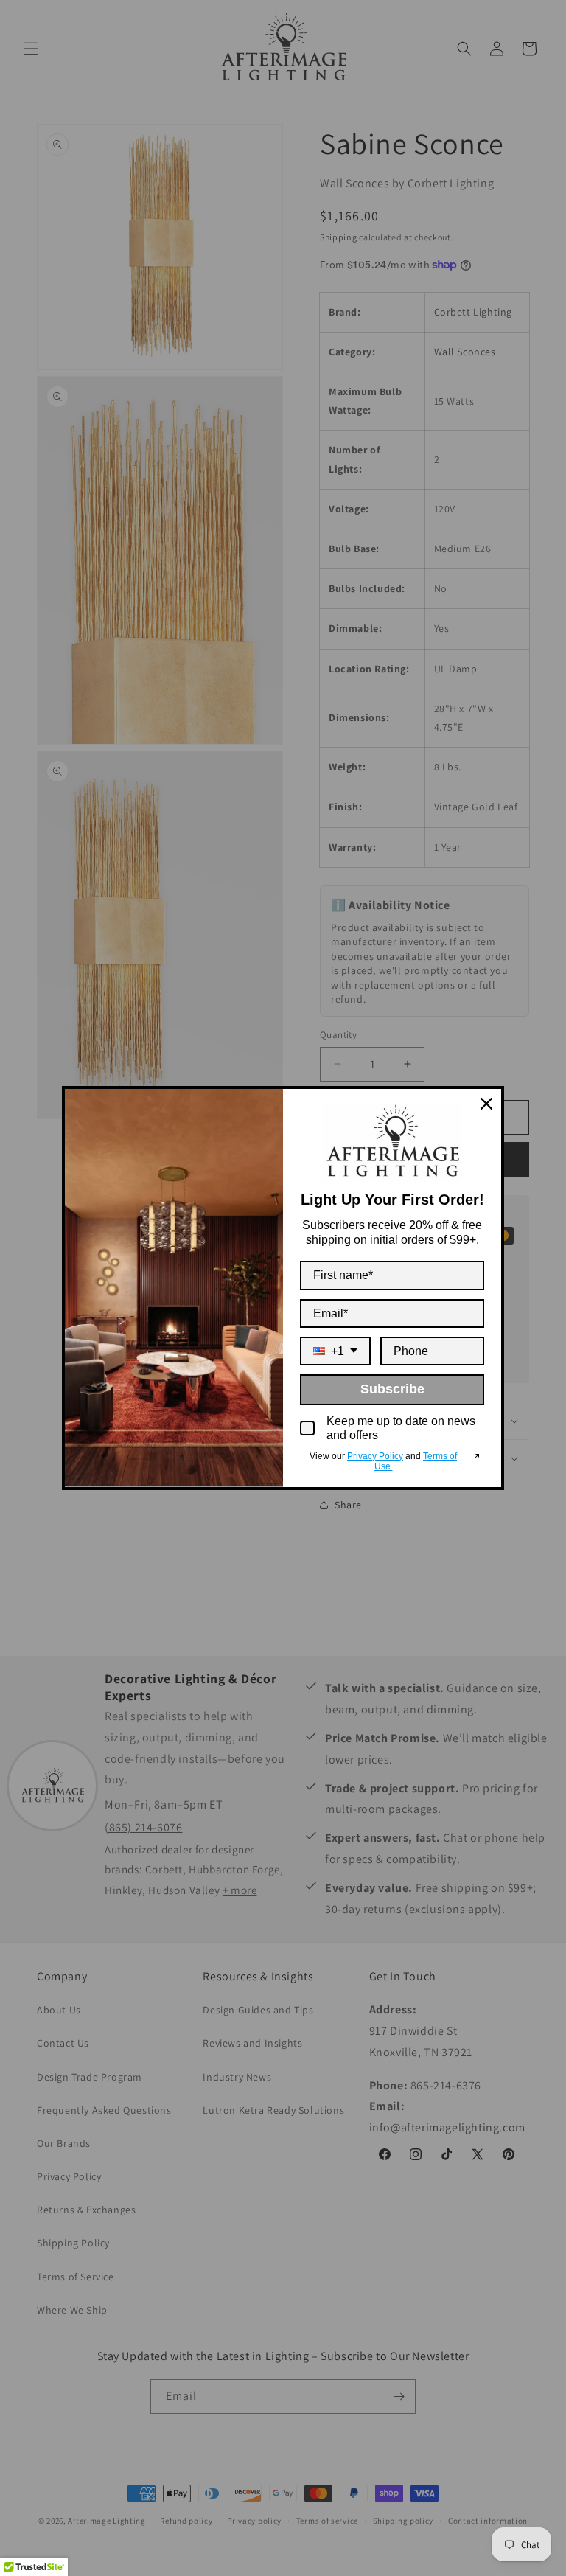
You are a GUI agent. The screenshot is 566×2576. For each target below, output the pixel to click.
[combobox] (335, 1351)
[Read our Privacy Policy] (475, 1458)
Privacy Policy (375, 1456)
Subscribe (392, 1389)
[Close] (486, 1104)
